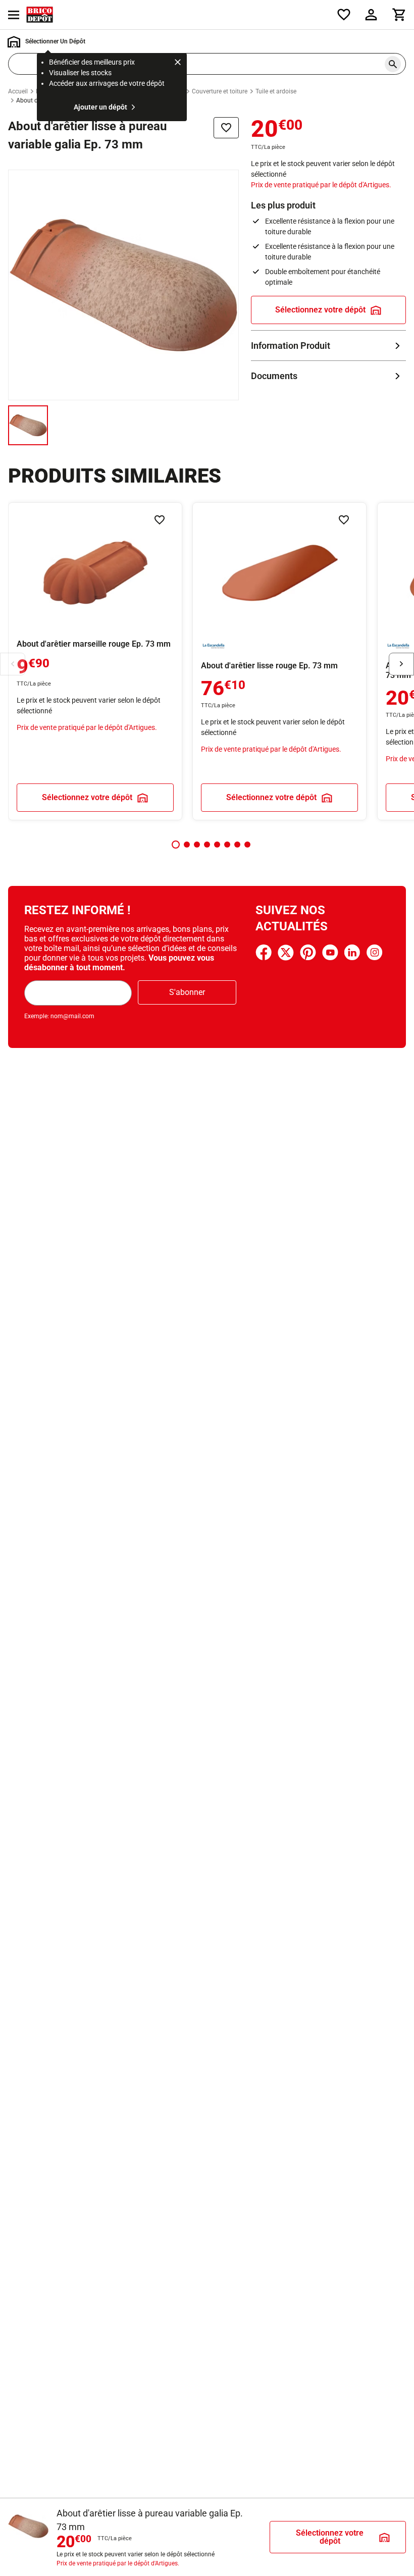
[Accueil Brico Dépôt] (40, 15)
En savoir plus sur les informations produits (328, 346)
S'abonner (187, 992)
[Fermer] (178, 64)
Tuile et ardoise (276, 91)
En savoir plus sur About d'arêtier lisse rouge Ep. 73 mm (279, 661)
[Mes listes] (344, 15)
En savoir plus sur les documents (328, 376)
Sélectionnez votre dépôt (320, 310)
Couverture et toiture (220, 91)
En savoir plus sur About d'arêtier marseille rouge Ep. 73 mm (95, 661)
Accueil (18, 91)
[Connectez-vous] (371, 15)
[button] (176, 845)
